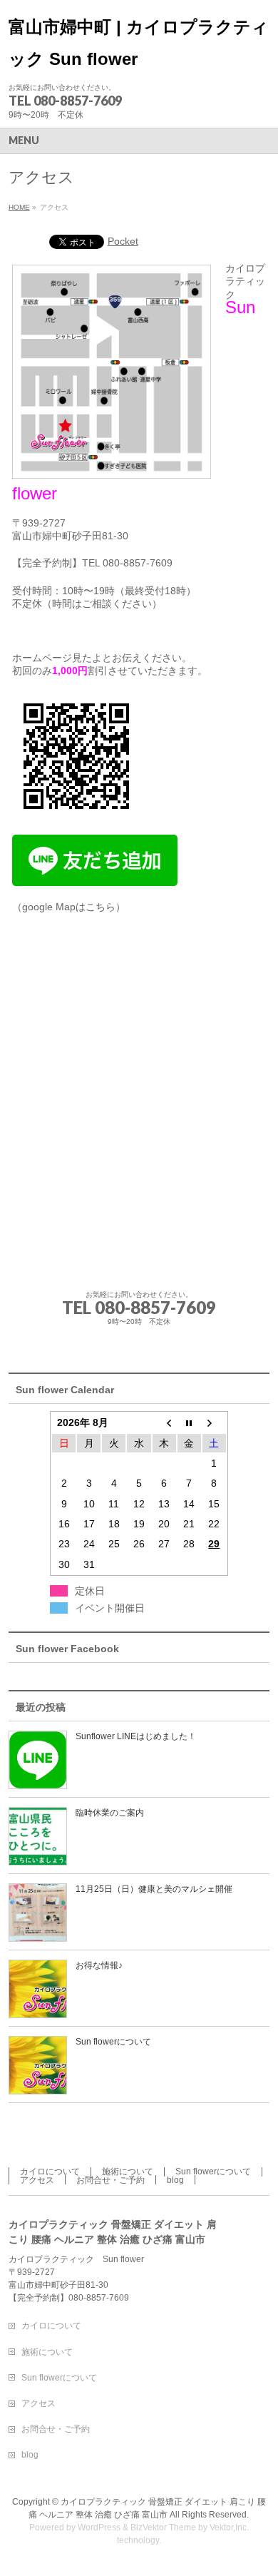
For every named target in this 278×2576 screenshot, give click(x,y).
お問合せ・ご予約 (110, 2180)
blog (175, 2180)
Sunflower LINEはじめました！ (136, 1736)
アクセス (37, 2180)
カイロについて (50, 2172)
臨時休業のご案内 (110, 1813)
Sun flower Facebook (67, 1649)
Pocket (123, 241)
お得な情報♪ (99, 1965)
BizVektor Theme (163, 2527)
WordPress (99, 2527)
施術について (128, 2172)
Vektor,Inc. (229, 2527)
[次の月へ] (214, 1422)
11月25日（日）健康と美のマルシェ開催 (154, 1889)
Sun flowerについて (113, 2042)
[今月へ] (189, 1422)
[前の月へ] (164, 1422)
